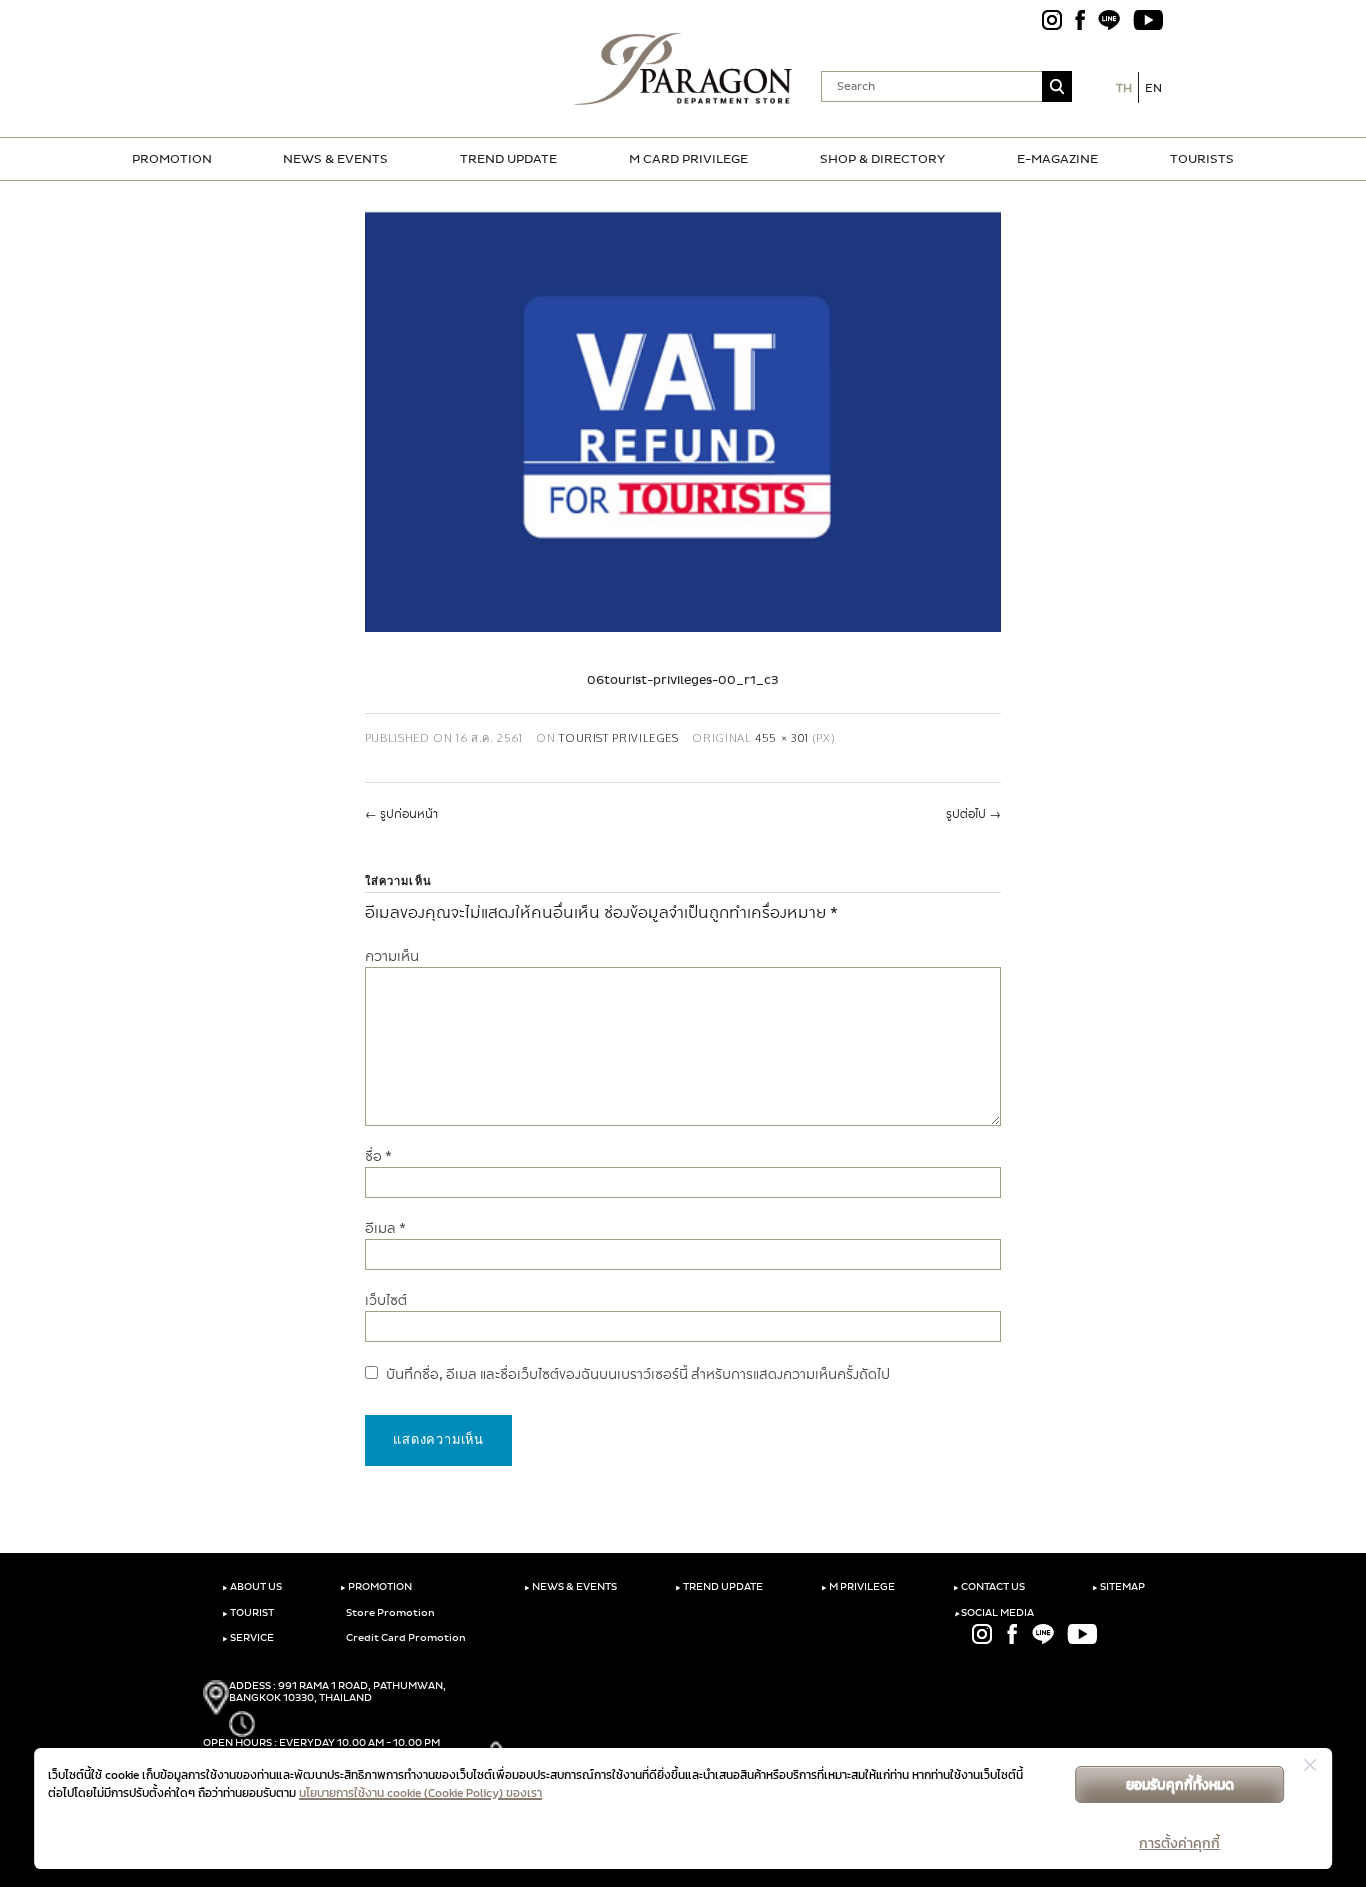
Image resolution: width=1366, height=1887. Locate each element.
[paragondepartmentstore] (683, 69)
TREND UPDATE (508, 159)
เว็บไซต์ (386, 1300)
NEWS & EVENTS (335, 159)
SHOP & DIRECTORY (882, 159)
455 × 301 (782, 737)
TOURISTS (1202, 159)
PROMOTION (172, 159)
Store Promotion (389, 1613)
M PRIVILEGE (858, 1587)
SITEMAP (1118, 1587)
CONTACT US (989, 1587)
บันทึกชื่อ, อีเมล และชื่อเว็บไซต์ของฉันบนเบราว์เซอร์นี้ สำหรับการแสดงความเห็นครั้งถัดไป (638, 1374)
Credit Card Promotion (405, 1638)
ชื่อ (378, 1156)
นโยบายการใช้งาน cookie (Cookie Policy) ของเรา (420, 1793)
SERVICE (248, 1638)
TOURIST (248, 1613)
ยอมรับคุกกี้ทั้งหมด (1180, 1784)
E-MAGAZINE (1057, 159)
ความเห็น (392, 956)
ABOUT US (252, 1587)
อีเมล (385, 1228)
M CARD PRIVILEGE (688, 159)
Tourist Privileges (619, 737)
